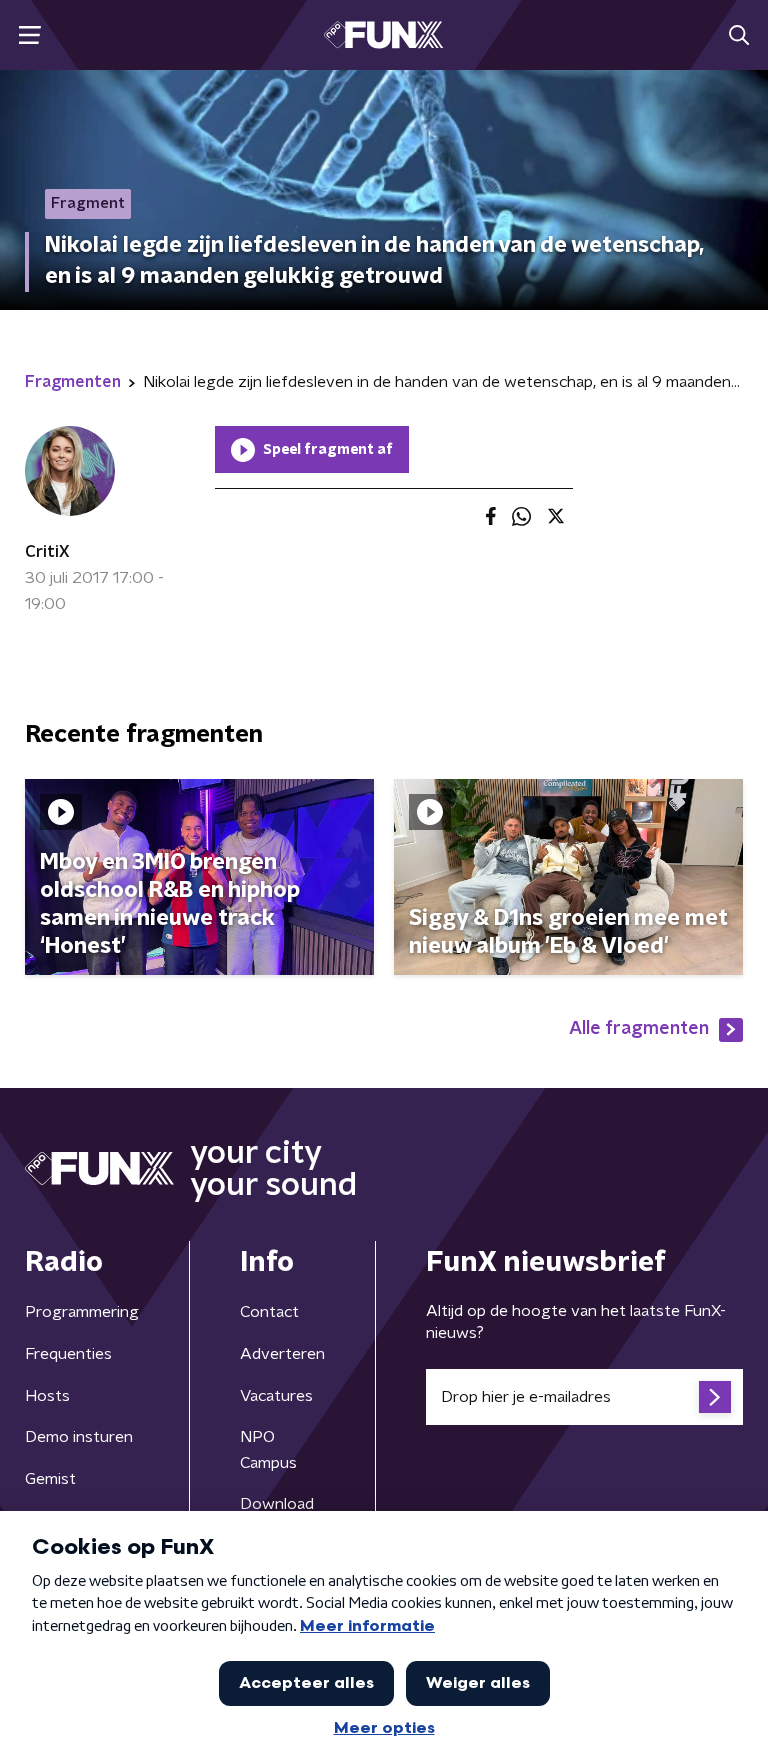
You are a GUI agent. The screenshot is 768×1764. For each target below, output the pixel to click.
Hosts (47, 1396)
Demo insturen (79, 1437)
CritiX (47, 552)
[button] (29, 35)
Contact (269, 1312)
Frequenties (68, 1354)
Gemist (50, 1479)
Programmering (82, 1312)
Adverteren (282, 1354)
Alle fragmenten (639, 1029)
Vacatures (276, 1396)
